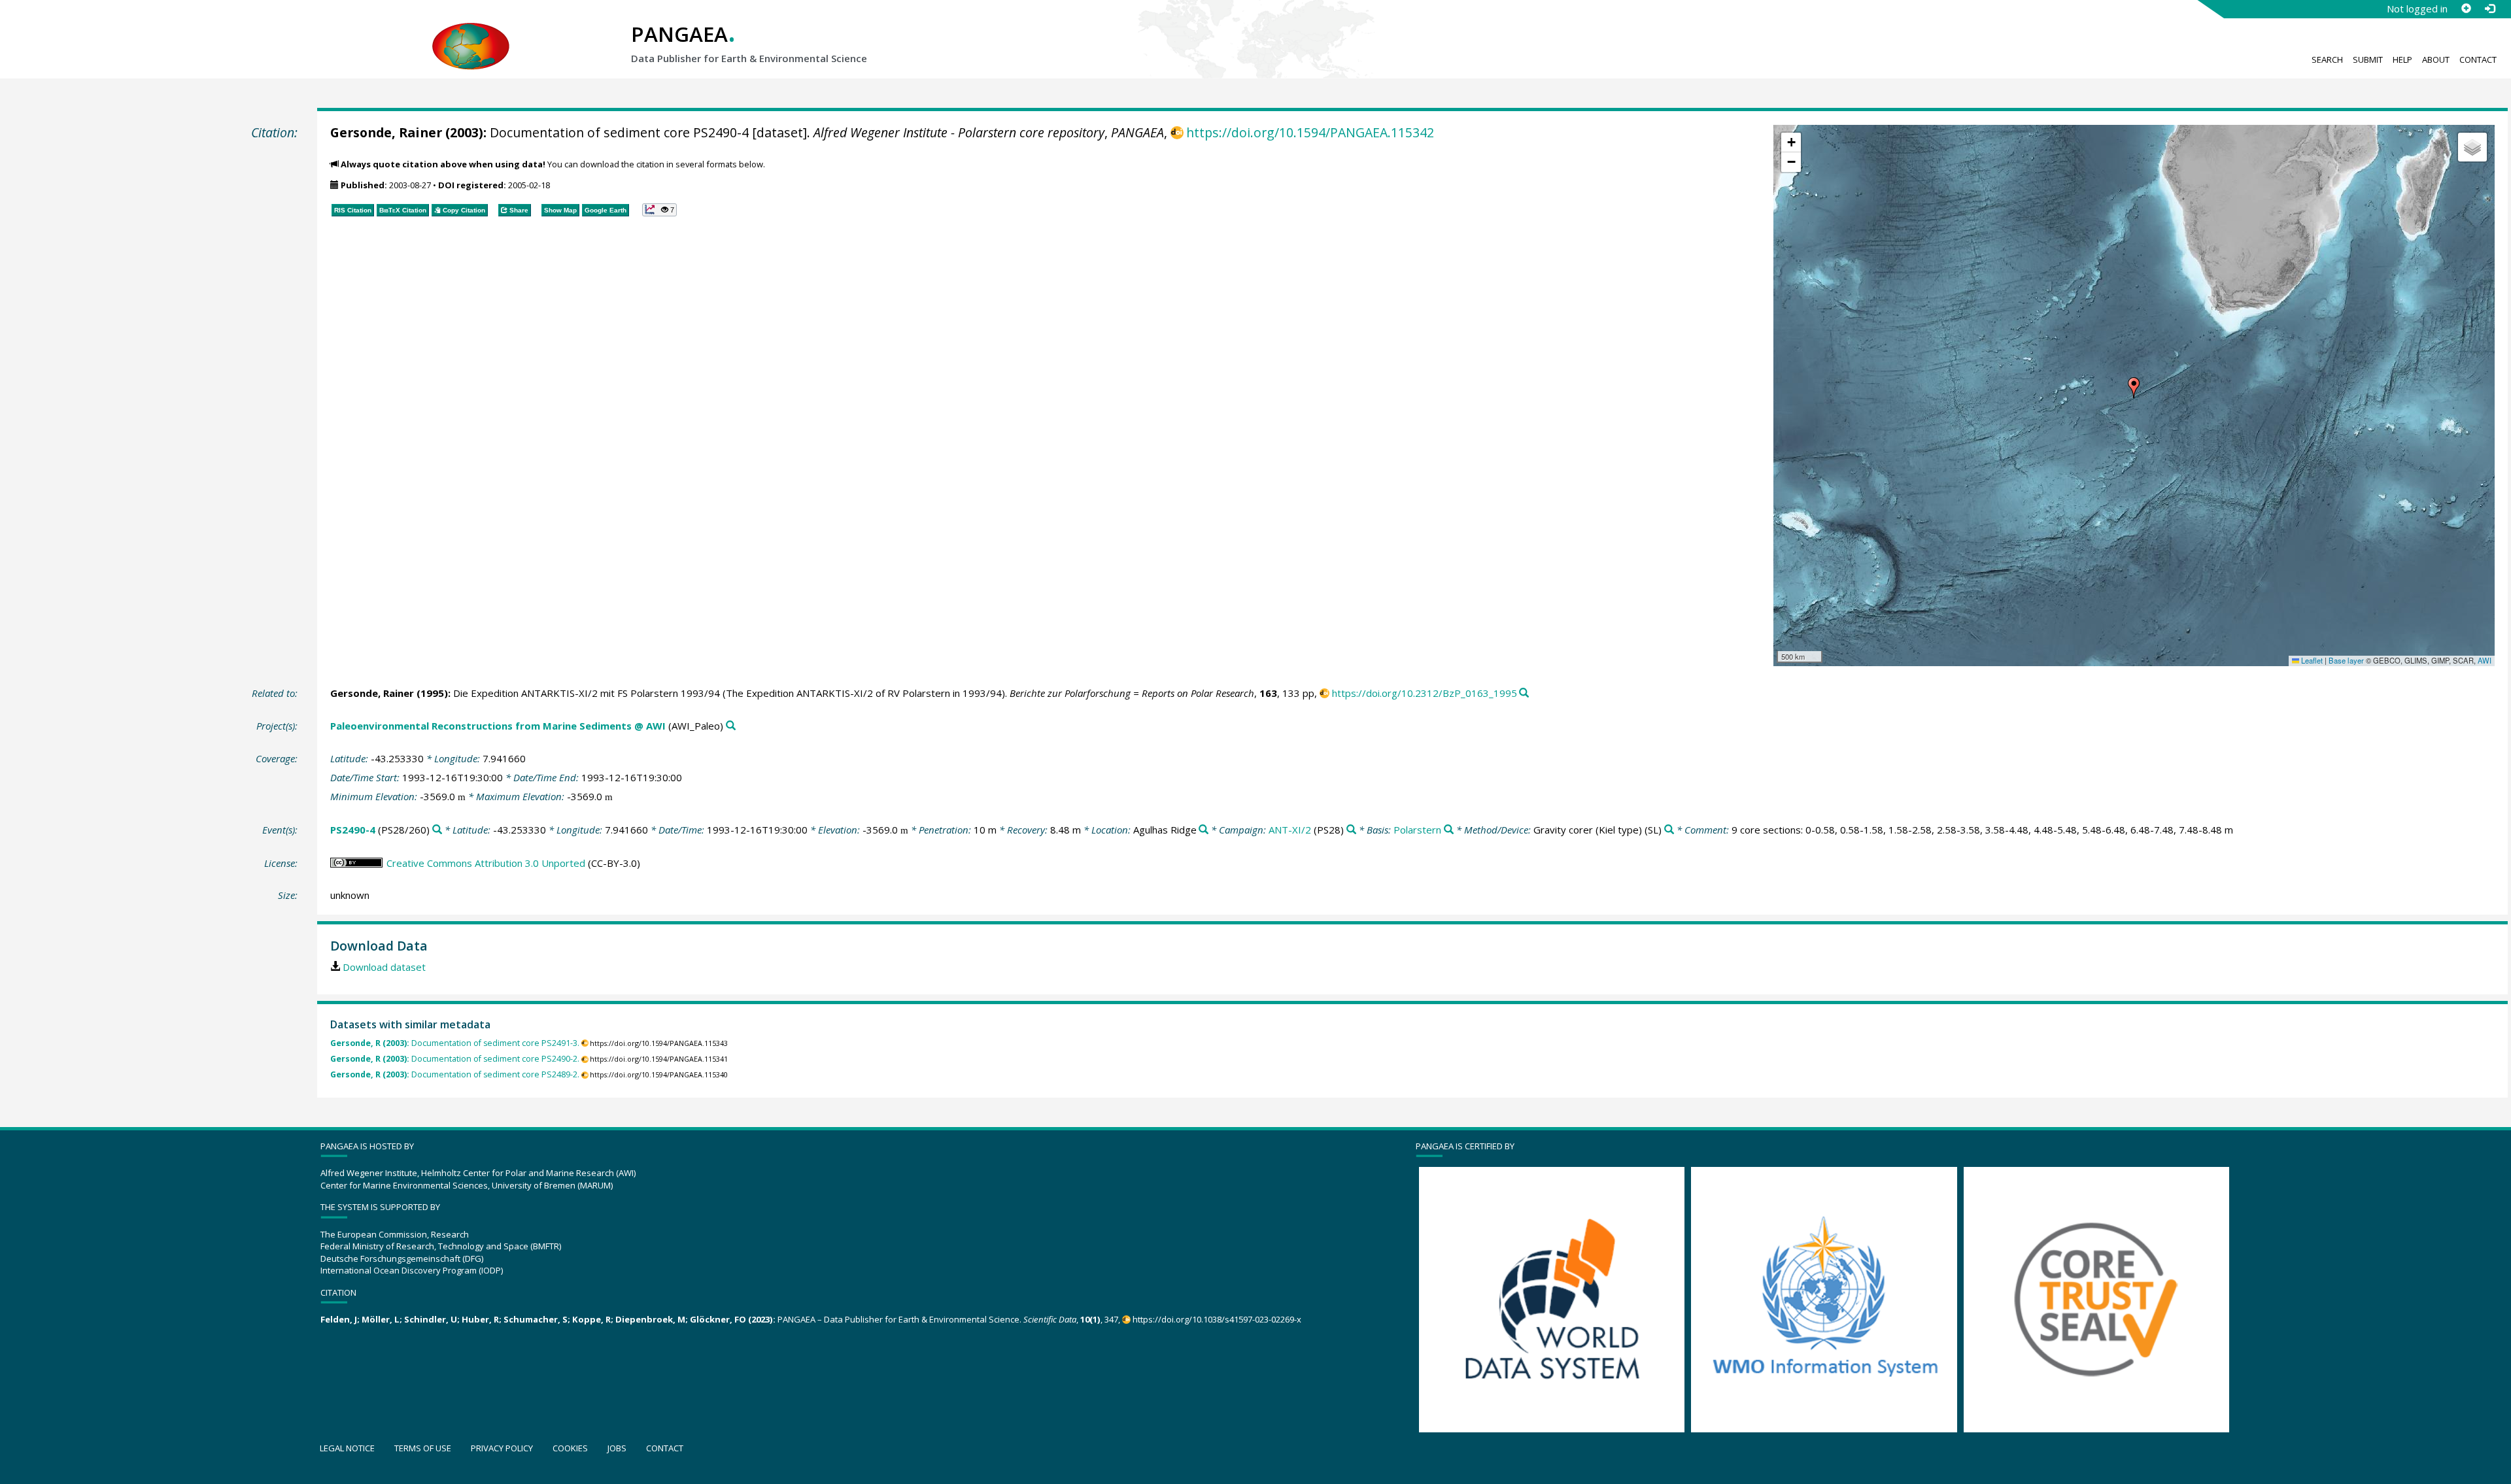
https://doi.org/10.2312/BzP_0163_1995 (1425, 693)
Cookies (570, 1448)
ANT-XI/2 (1290, 830)
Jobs (617, 1448)
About (2436, 59)
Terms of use (423, 1448)
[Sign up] (2466, 8)
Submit (2368, 59)
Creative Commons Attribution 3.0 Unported (486, 863)
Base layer (2346, 660)
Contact (2478, 59)
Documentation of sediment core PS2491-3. (455, 1043)
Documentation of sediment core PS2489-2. (455, 1074)
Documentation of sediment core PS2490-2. (455, 1059)
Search (2327, 59)
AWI (2485, 660)
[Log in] (2489, 8)
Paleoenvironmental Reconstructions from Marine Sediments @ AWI (498, 726)
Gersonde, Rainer (386, 132)
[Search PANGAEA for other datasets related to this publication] (1524, 693)
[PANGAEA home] (471, 33)
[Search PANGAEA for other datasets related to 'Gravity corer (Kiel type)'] (1669, 830)
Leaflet (2311, 660)
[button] (2134, 388)
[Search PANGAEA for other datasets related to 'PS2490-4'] (437, 830)
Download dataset (384, 967)
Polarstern (1417, 830)
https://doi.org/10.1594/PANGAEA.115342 (1310, 132)
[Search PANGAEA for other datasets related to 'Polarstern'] (1449, 830)
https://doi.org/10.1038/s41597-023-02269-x (1217, 1319)
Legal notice (347, 1448)
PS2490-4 (353, 830)
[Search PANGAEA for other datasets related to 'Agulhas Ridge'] (1204, 830)
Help (2402, 59)
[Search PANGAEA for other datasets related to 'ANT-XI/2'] (1351, 830)
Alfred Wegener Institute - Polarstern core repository (959, 132)
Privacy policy (502, 1448)
